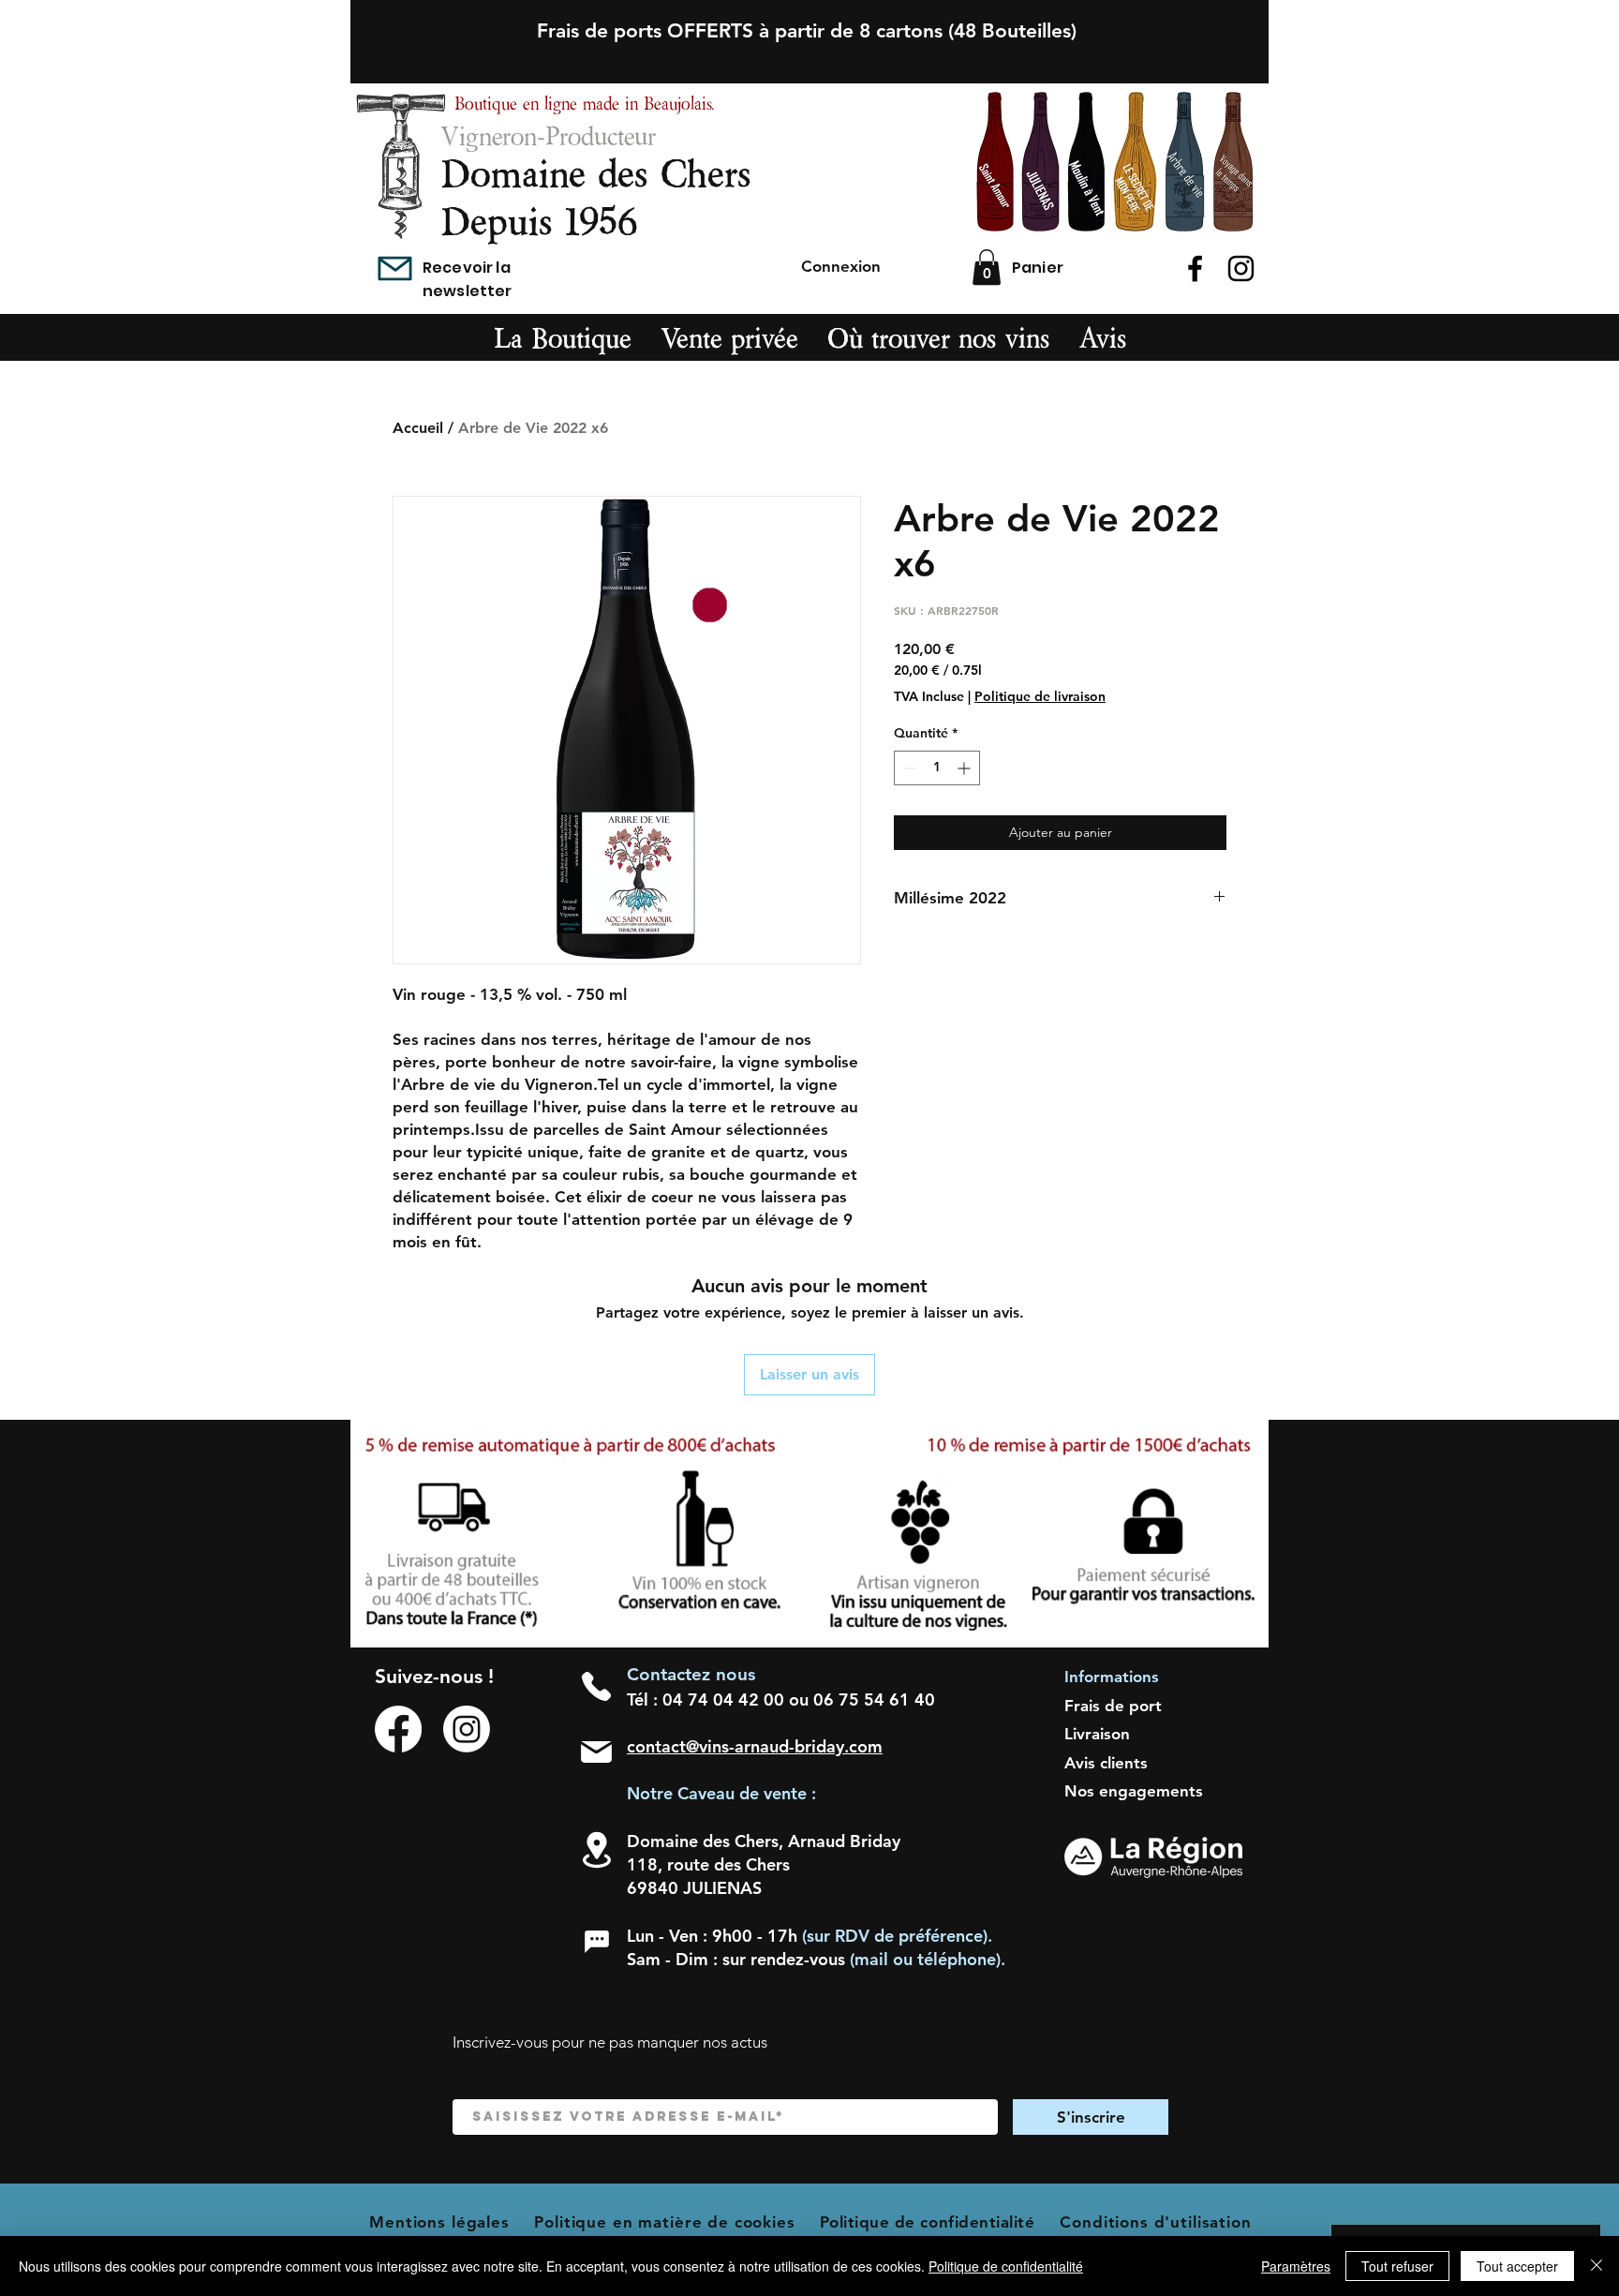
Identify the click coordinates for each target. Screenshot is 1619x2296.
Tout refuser (1397, 2266)
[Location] (596, 1850)
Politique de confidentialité (1006, 2266)
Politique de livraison (1040, 696)
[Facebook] (398, 1729)
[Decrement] (908, 768)
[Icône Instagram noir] (1241, 268)
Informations (1112, 1677)
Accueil (418, 428)
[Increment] (965, 768)
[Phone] (596, 1686)
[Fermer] (1597, 2266)
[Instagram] (467, 1729)
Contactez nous (691, 1674)
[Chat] (596, 1942)
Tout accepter (1517, 2266)
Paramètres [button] (1296, 2266)
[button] (987, 267)
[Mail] (395, 268)
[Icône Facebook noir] (1195, 268)
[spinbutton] (937, 768)
